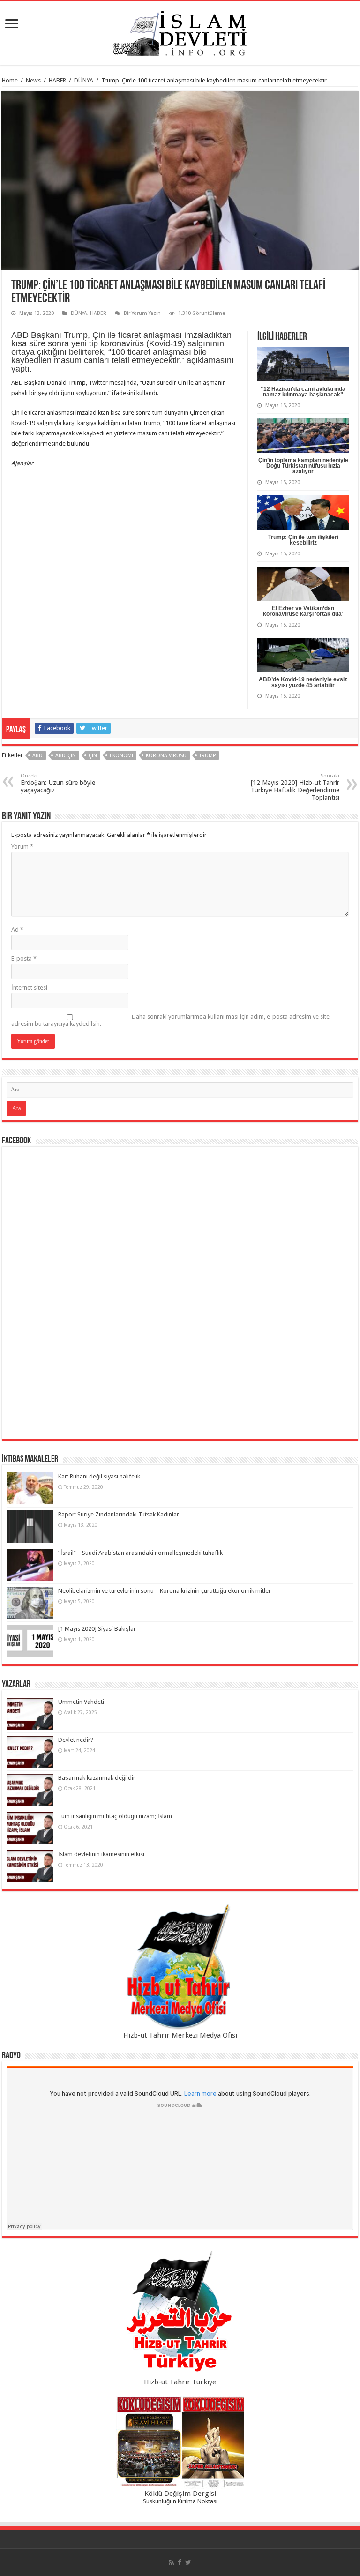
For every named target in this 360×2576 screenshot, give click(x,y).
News (33, 80)
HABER (57, 80)
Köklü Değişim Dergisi (180, 2494)
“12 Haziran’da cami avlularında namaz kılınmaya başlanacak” (303, 392)
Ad (17, 930)
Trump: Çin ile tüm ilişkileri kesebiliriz (303, 540)
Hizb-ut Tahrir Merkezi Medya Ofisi (180, 2035)
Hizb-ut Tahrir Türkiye (180, 2382)
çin (93, 756)
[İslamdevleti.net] (180, 31)
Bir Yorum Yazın (142, 313)
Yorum (22, 847)
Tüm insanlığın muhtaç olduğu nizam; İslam (115, 1816)
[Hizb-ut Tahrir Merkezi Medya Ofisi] (180, 1967)
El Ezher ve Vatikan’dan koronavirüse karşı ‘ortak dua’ (303, 611)
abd (37, 756)
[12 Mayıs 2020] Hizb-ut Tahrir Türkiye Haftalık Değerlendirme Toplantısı (295, 787)
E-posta (24, 959)
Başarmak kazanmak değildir (97, 1778)
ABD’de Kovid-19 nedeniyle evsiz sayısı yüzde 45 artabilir (303, 682)
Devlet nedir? (76, 1740)
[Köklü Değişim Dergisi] (180, 2442)
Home (10, 80)
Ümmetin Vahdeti (81, 1702)
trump (207, 756)
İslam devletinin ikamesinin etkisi (101, 1854)
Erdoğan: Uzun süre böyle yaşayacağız (58, 783)
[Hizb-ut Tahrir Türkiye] (180, 2314)
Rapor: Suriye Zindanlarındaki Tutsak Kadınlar (119, 1514)
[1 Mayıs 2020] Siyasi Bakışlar (97, 1629)
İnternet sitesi (29, 988)
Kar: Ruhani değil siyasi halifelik (99, 1476)
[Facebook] (180, 2562)
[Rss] (171, 2562)
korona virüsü (166, 756)
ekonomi (121, 756)
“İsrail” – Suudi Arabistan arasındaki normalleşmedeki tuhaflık (140, 1553)
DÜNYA (84, 80)
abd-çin (66, 756)
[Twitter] (188, 2562)
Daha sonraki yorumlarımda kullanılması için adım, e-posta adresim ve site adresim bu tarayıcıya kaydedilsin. (170, 1020)
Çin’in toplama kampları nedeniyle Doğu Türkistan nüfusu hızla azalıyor (303, 466)
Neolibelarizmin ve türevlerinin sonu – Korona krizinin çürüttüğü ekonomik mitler (165, 1591)
